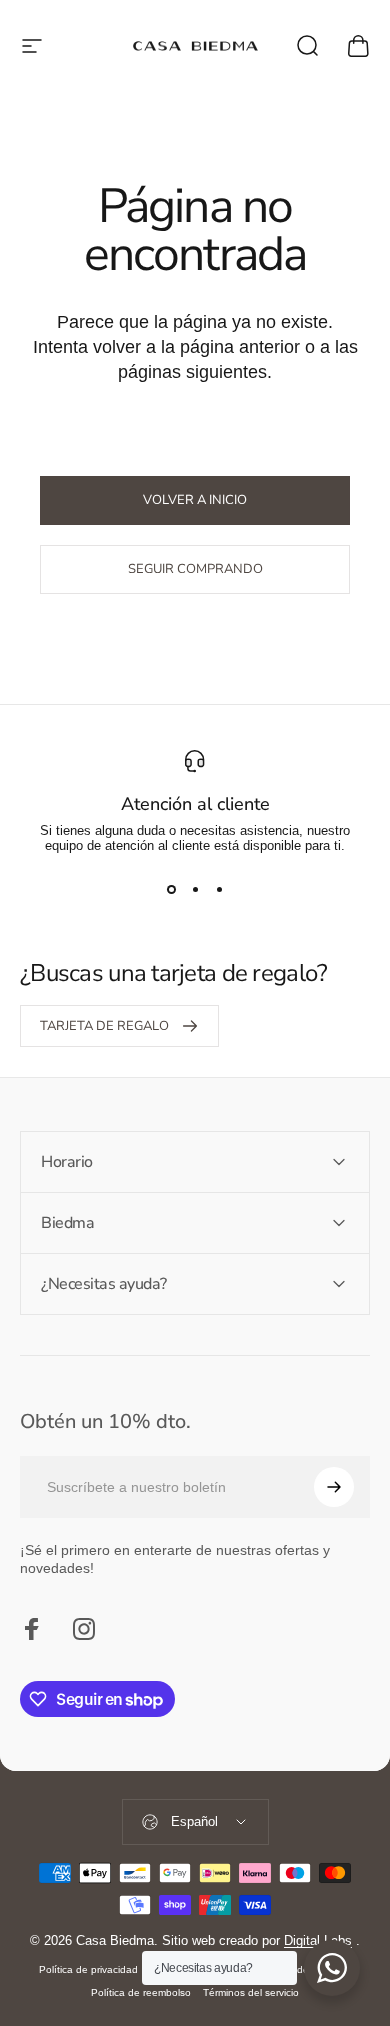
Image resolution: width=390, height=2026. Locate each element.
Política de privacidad (88, 1969)
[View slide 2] (195, 889)
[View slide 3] (219, 889)
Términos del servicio (251, 1992)
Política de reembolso (141, 1992)
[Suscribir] (334, 1487)
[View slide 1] (171, 889)
